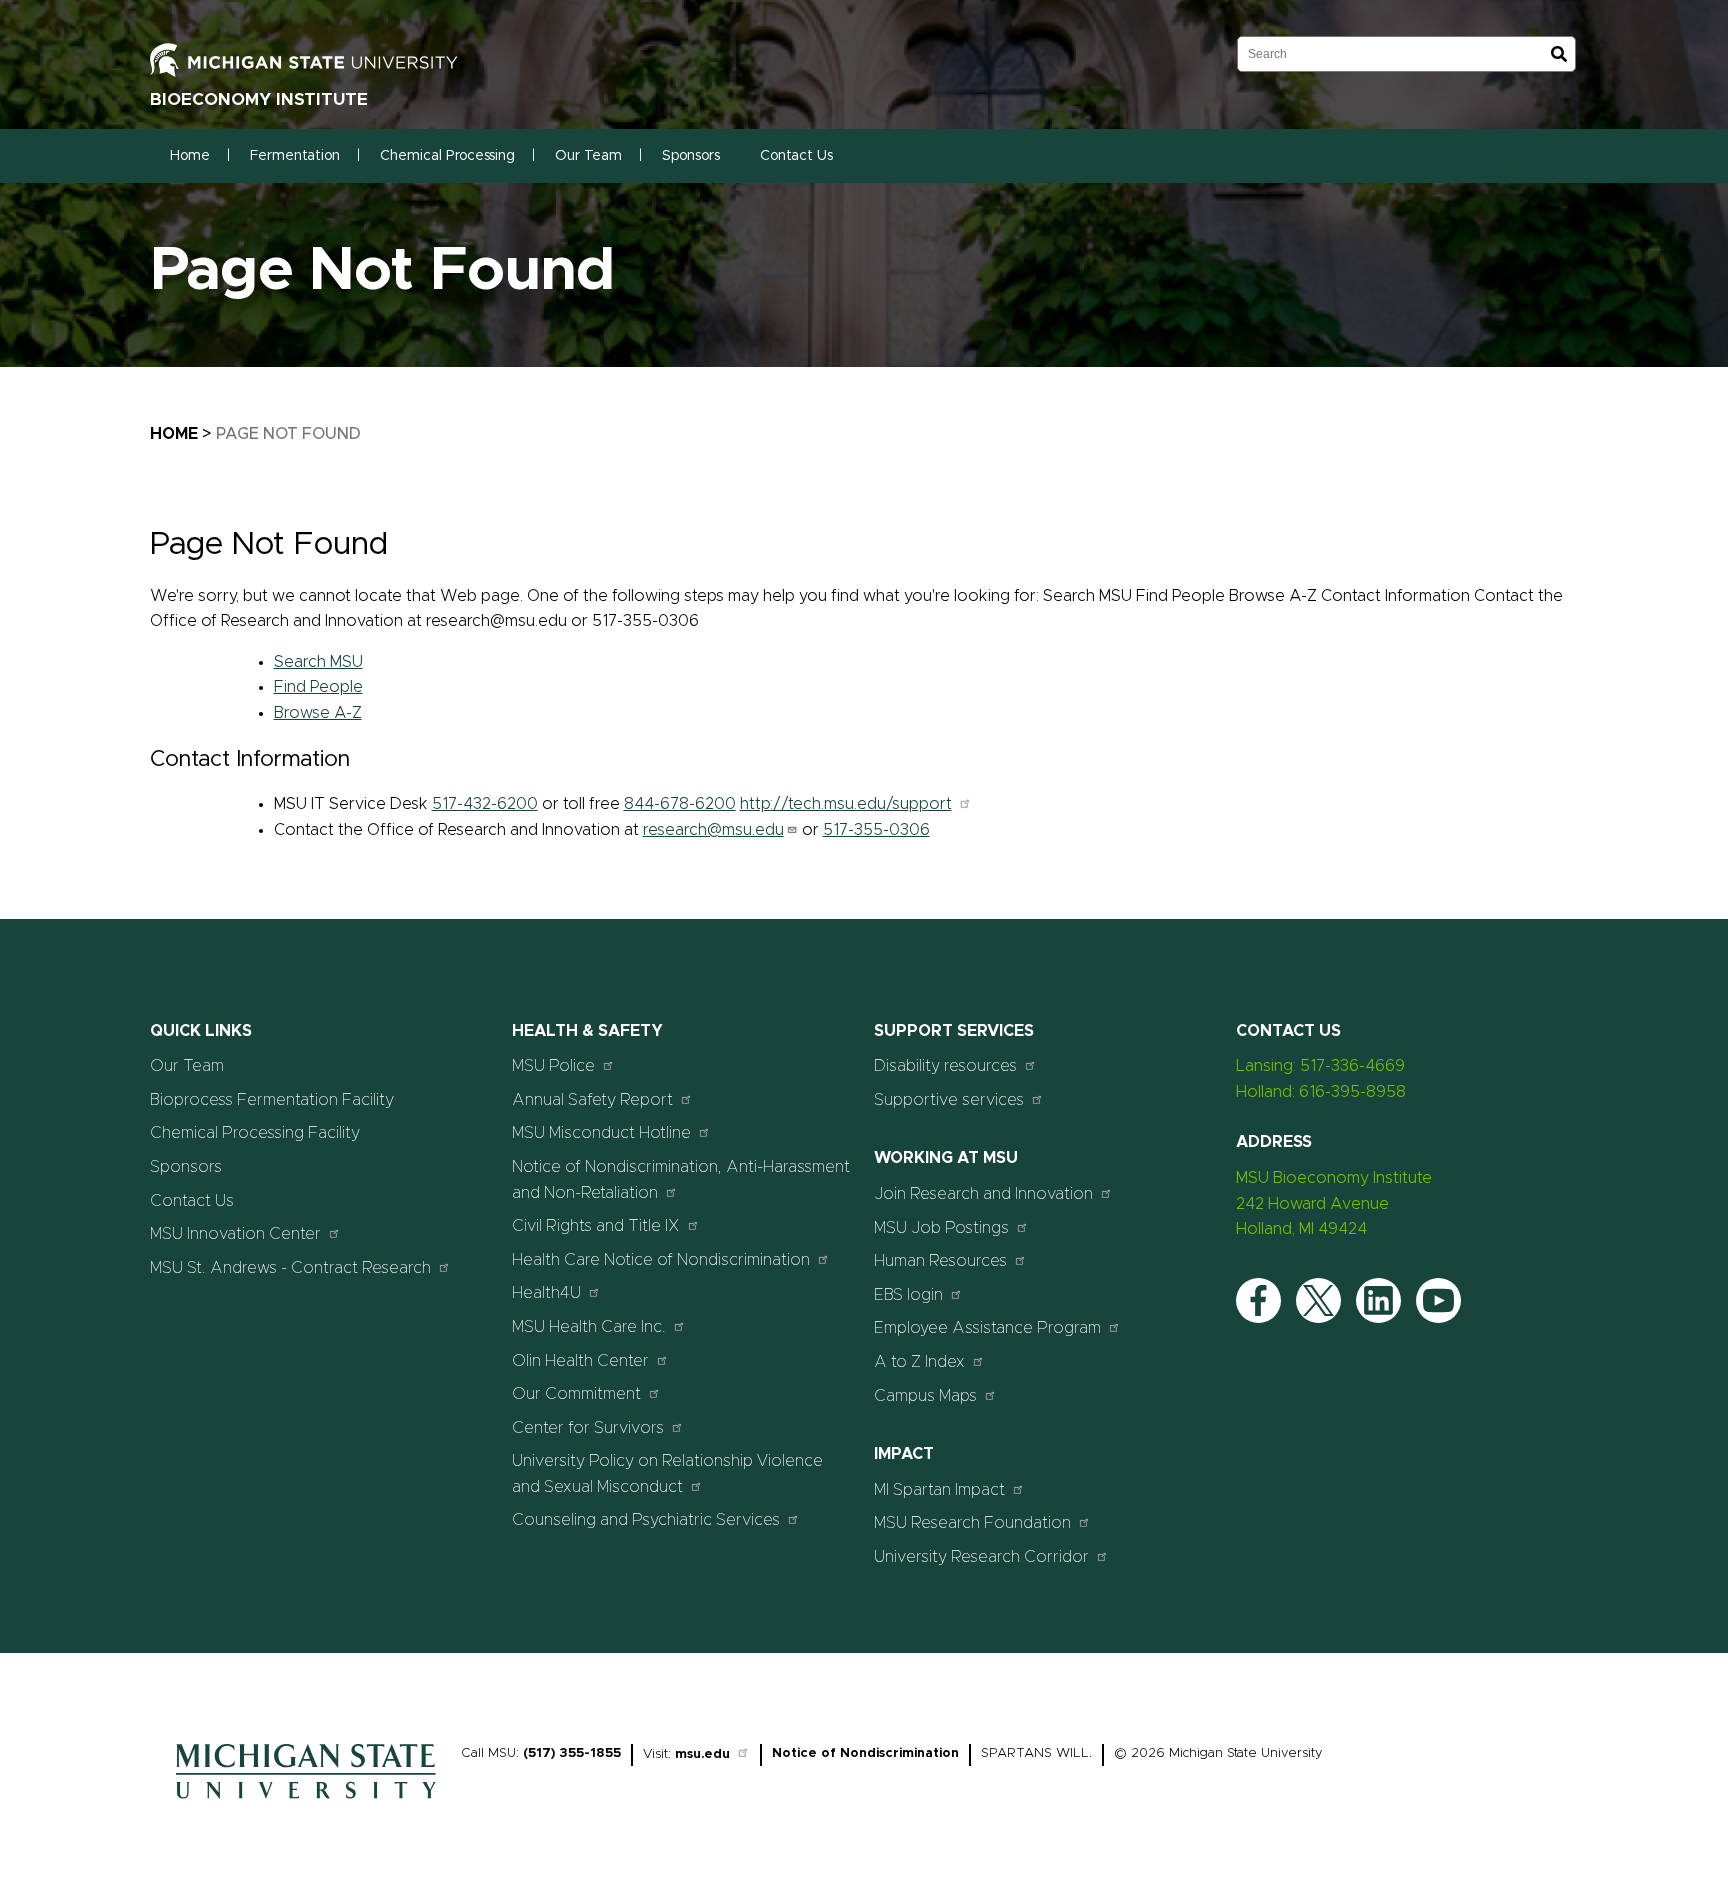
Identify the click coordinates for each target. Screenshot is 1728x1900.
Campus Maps (925, 1396)
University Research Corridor (981, 1557)
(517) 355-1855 (572, 1753)
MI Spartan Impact (939, 1490)
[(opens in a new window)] (325, 59)
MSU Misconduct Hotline (601, 1133)
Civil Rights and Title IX (596, 1226)
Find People (318, 687)
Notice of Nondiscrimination (865, 1753)
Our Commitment (576, 1394)
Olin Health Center (580, 1361)
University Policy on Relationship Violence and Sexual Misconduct (667, 1474)
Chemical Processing (447, 156)
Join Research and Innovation (983, 1194)
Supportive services (949, 1100)
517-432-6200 (485, 804)
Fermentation (295, 156)
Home (190, 156)
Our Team (588, 156)
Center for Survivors (588, 1428)
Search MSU (318, 662)
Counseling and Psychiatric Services (646, 1520)
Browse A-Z (318, 713)
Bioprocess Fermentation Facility (272, 1100)
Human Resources (940, 1261)
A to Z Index (919, 1362)
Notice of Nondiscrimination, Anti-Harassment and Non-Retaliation (681, 1180)
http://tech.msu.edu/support (846, 804)
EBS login (908, 1295)
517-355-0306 (876, 830)
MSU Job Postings (941, 1228)
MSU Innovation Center (235, 1234)
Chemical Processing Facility (255, 1133)
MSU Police (553, 1066)
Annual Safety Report (592, 1100)
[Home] (306, 1804)
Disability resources (945, 1066)
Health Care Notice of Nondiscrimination (661, 1260)
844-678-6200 (680, 804)
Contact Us (796, 156)
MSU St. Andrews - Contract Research (290, 1268)
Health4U (546, 1293)
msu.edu (702, 1754)
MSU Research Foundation (972, 1523)
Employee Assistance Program (987, 1328)
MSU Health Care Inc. (589, 1327)
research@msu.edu (713, 830)
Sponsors (691, 156)
